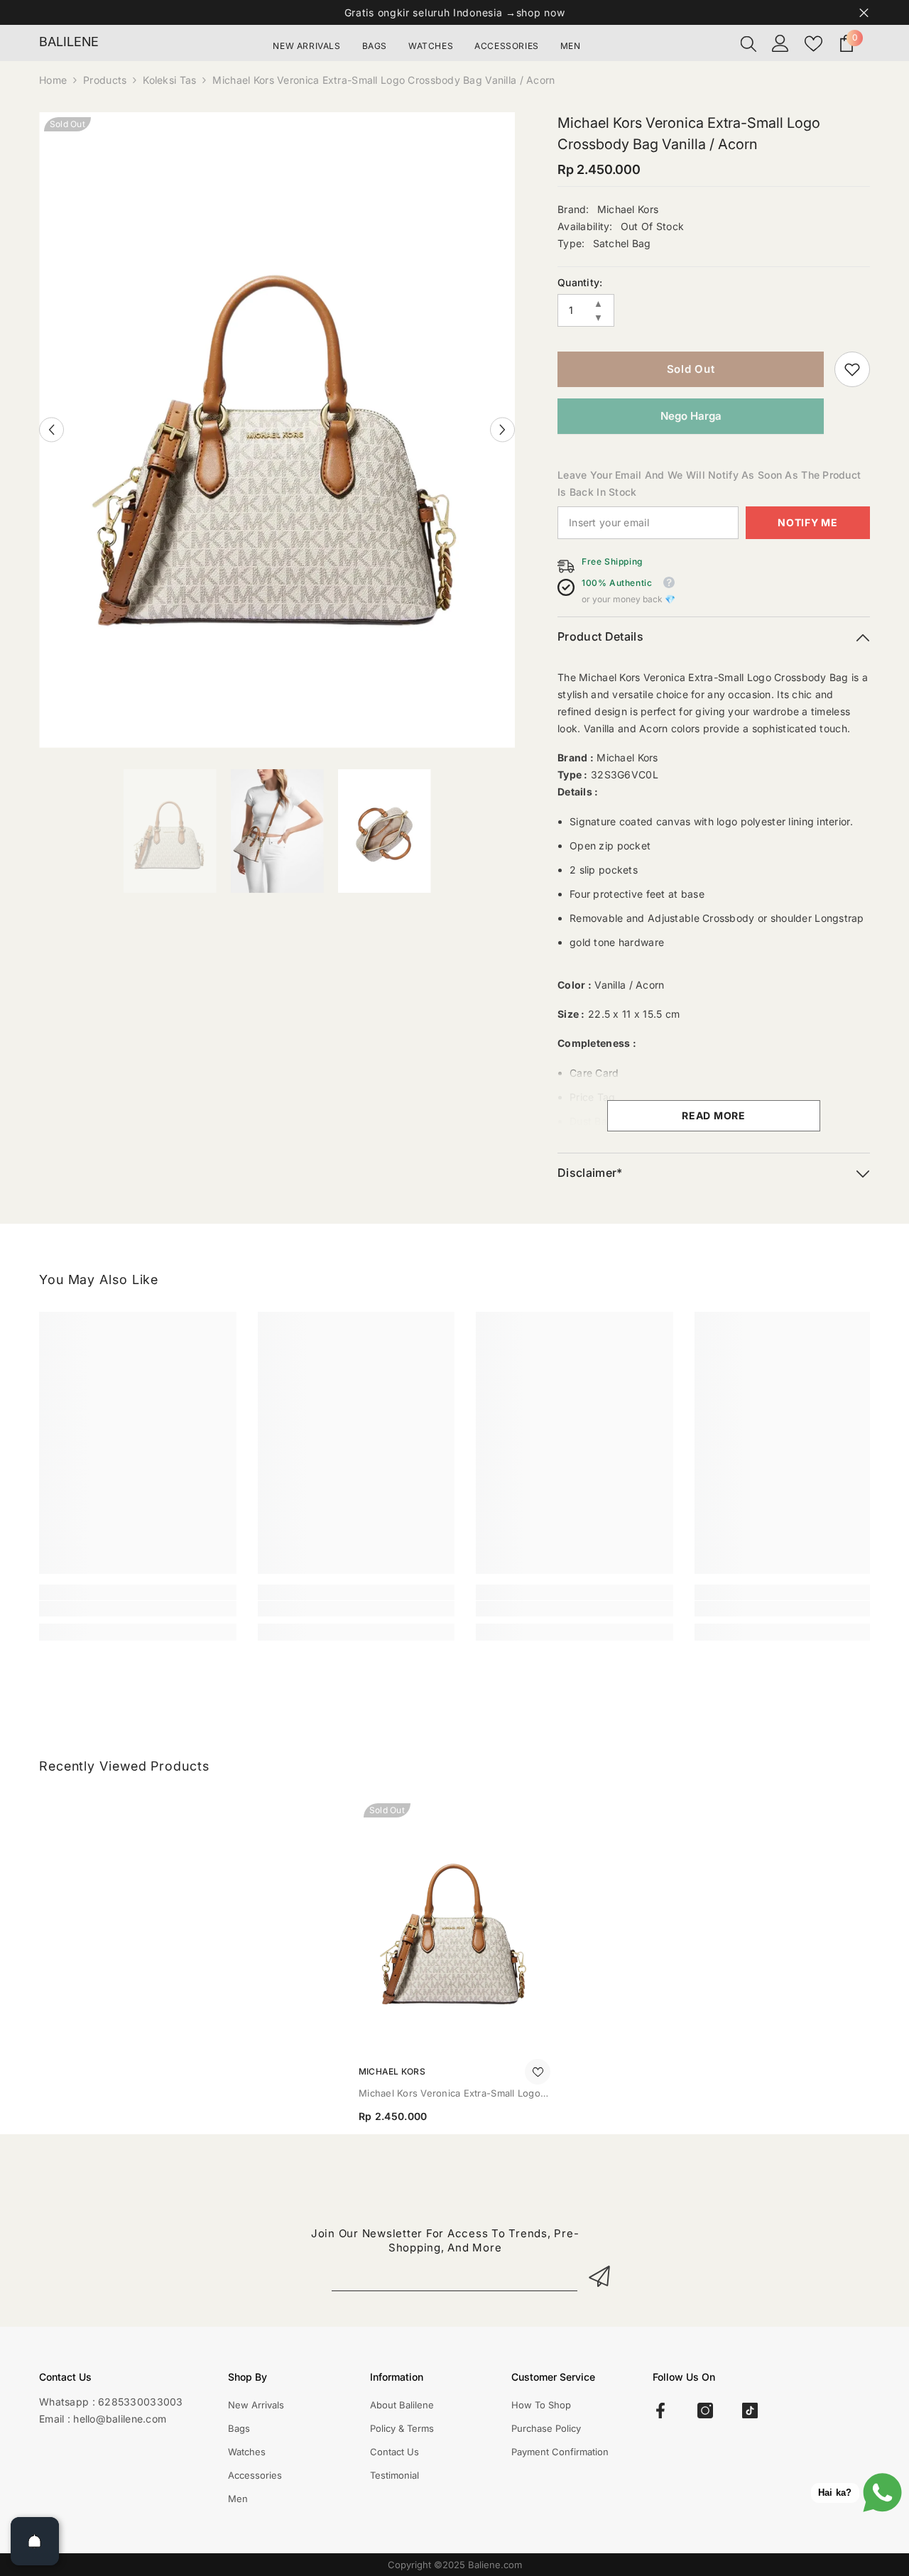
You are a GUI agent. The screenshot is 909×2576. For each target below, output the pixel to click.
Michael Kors (628, 209)
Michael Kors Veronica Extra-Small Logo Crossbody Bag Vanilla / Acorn (450, 2094)
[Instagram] (705, 2411)
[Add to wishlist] (538, 2072)
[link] (852, 369)
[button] (51, 430)
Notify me (807, 522)
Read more (713, 1115)
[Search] (749, 43)
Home (53, 80)
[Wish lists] (813, 44)
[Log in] (780, 43)
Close (864, 12)
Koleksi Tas (169, 80)
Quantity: (580, 282)
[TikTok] (750, 2411)
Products (105, 80)
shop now (541, 12)
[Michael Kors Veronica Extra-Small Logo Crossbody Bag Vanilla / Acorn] (454, 1926)
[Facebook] (660, 2411)
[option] (277, 430)
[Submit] (602, 2276)
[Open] (35, 2541)
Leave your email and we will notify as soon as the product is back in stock (709, 483)
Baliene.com (495, 2565)
